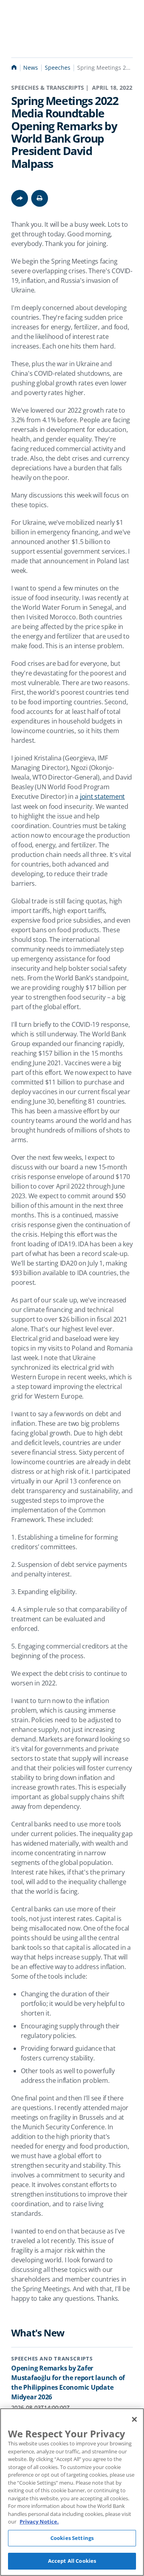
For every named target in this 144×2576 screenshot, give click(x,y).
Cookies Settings (72, 2538)
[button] (40, 198)
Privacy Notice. (39, 2522)
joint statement (102, 796)
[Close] (134, 2419)
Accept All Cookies (72, 2561)
